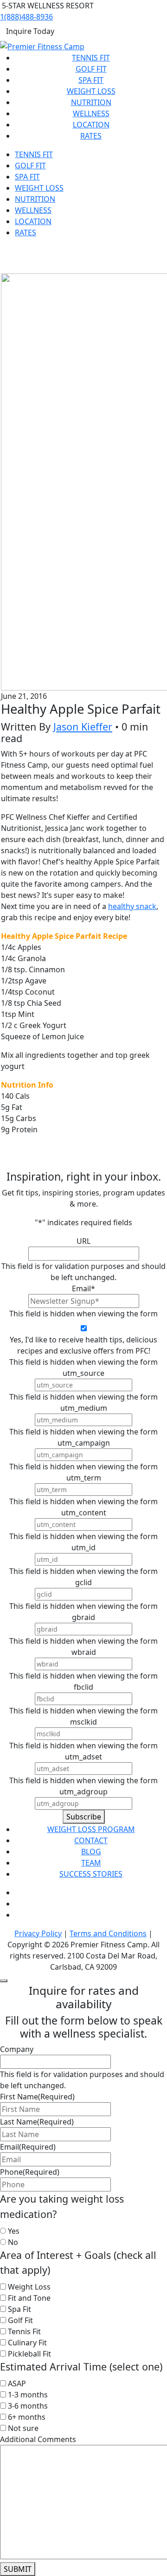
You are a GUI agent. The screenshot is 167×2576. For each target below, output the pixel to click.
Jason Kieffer (83, 727)
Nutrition (91, 102)
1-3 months (28, 2395)
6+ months (27, 2417)
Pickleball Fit (29, 2354)
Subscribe (84, 1817)
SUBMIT (18, 2569)
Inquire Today (30, 31)
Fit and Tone (29, 2298)
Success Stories (91, 1874)
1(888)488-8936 (26, 17)
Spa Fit (91, 80)
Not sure (23, 2428)
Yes (14, 2231)
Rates (91, 136)
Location (91, 125)
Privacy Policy (38, 1933)
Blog (91, 1852)
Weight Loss (91, 91)
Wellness (91, 113)
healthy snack (132, 906)
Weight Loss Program (91, 1829)
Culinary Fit (27, 2343)
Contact (91, 1840)
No (13, 2242)
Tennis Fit (91, 58)
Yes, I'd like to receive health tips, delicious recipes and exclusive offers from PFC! (83, 1345)
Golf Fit (91, 69)
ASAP (17, 2383)
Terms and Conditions (108, 1933)
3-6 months (28, 2406)
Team (91, 1863)
